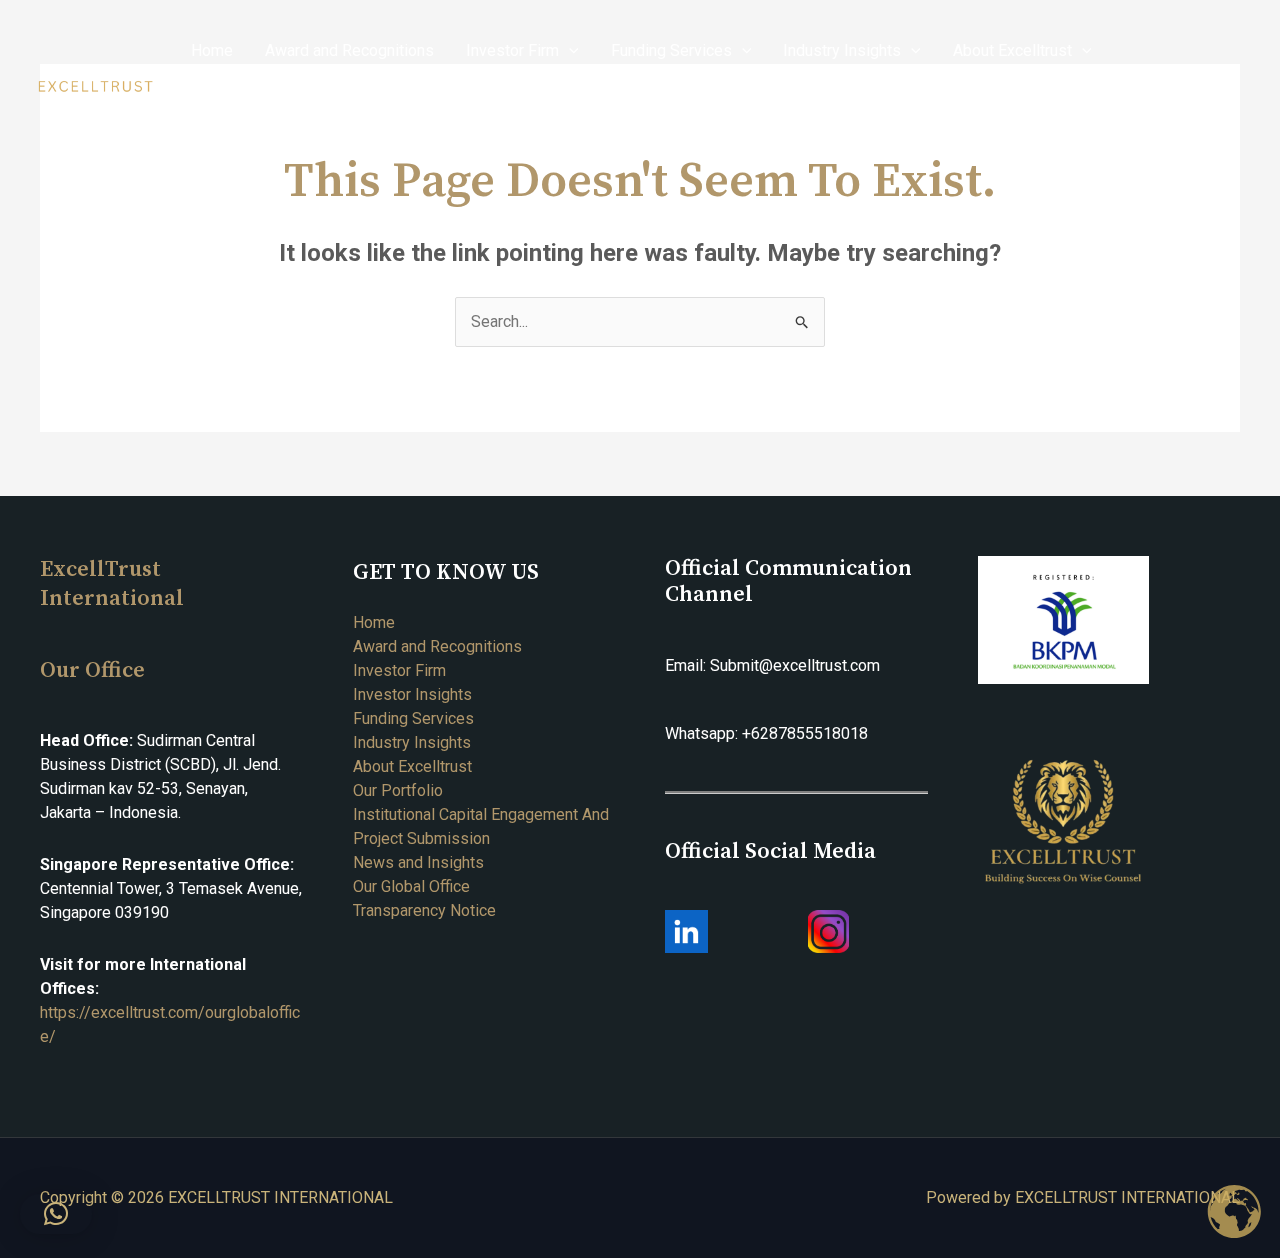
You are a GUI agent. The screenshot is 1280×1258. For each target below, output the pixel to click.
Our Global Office (411, 886)
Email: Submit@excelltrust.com (772, 665)
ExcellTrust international (112, 584)
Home (374, 622)
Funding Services (413, 718)
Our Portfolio (398, 790)
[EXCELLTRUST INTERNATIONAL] (95, 86)
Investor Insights (412, 694)
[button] (56, 1214)
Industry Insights (412, 742)
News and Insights (418, 862)
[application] (569, 50)
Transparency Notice (424, 910)
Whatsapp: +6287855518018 (766, 733)
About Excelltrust (412, 766)
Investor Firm (399, 670)
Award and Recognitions (437, 646)
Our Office (92, 670)
